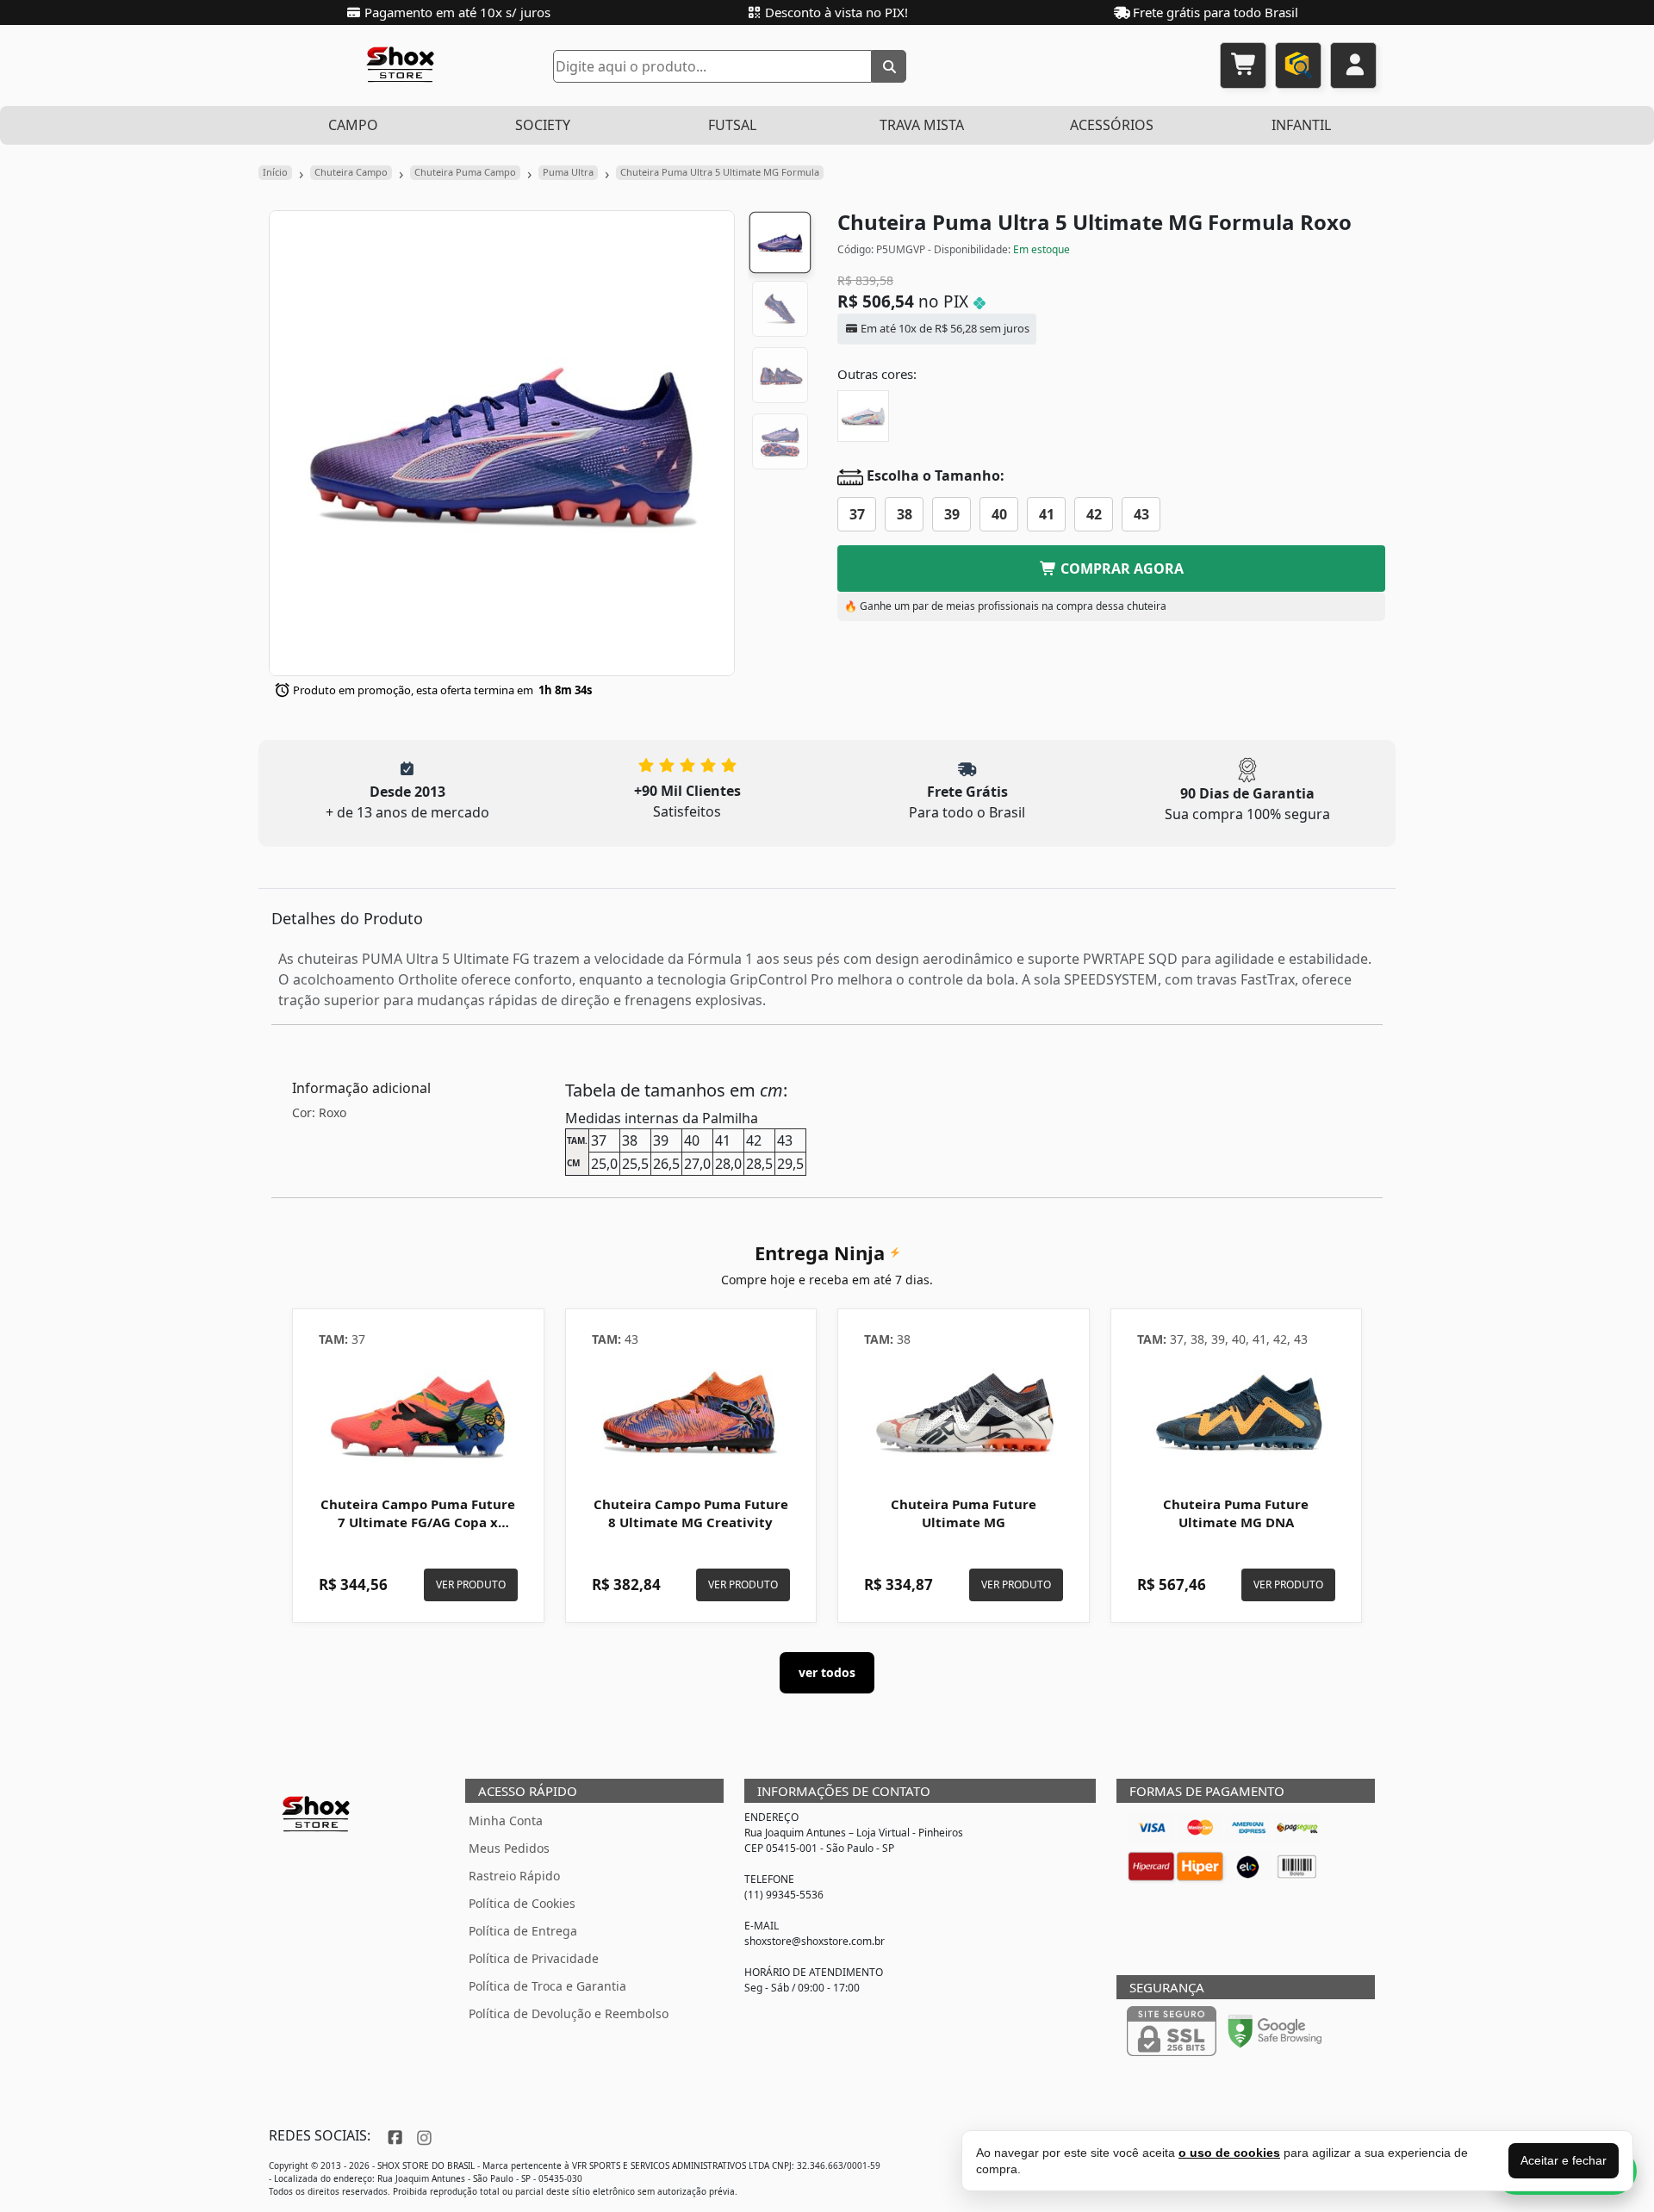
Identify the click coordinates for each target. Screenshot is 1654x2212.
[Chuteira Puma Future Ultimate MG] (964, 1416)
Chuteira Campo (351, 172)
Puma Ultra (568, 172)
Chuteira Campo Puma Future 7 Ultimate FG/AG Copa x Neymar (418, 1523)
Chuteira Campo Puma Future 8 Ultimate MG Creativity (691, 1513)
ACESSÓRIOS (1112, 125)
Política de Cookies (522, 1903)
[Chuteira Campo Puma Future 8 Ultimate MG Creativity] (691, 1416)
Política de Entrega (523, 1931)
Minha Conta (506, 1821)
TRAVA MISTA (922, 125)
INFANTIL (1301, 125)
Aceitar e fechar (1564, 2160)
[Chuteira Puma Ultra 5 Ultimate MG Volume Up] (863, 416)
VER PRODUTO (471, 1584)
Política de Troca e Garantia (547, 1986)
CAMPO (353, 125)
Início (275, 172)
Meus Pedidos (509, 1848)
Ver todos (827, 1672)
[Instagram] (422, 2135)
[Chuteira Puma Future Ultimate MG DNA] (1237, 1416)
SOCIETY (543, 125)
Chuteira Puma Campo (465, 172)
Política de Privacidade (534, 1958)
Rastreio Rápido (514, 1876)
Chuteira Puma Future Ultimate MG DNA (1236, 1513)
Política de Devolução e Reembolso (569, 2013)
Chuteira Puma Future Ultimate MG (964, 1513)
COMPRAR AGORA (1120, 569)
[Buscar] (889, 66)
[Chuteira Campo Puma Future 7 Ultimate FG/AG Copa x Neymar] (418, 1416)
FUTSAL (732, 125)
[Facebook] (393, 2135)
